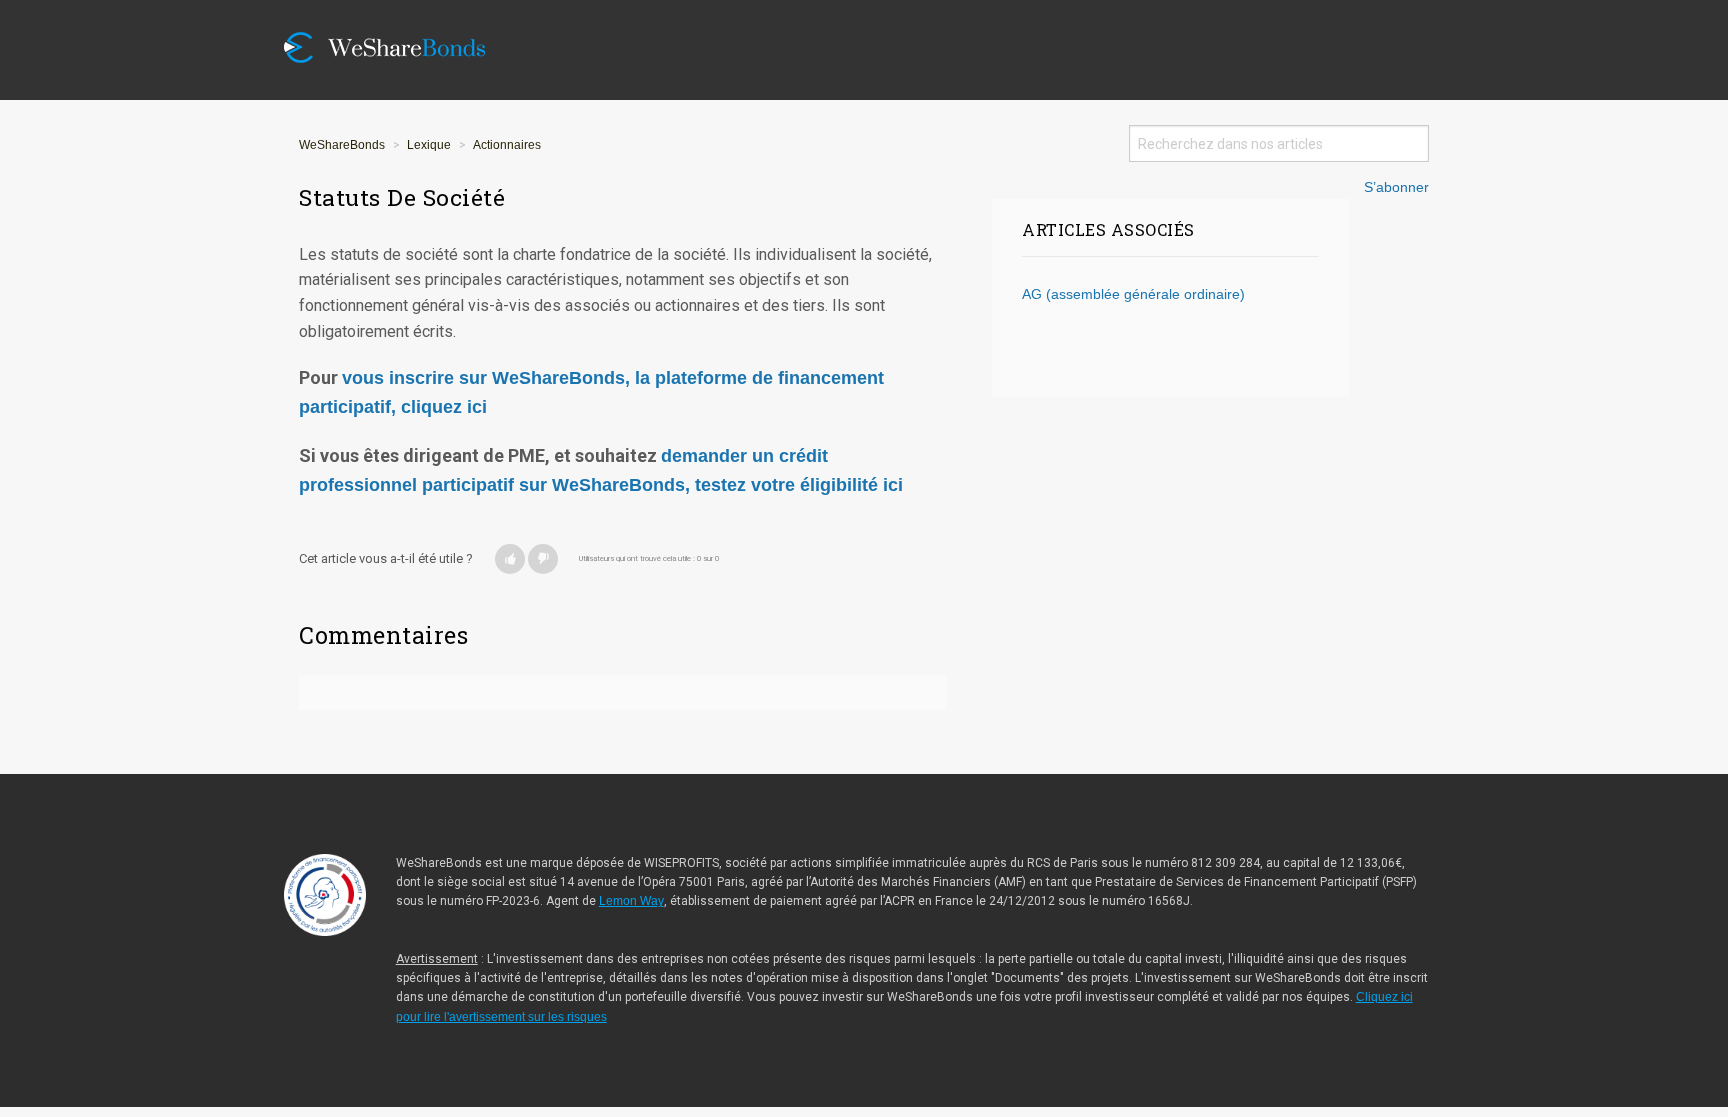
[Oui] (510, 559)
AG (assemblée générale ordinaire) (1133, 294)
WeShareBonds (342, 145)
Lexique (429, 145)
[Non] (543, 559)
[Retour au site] (399, 12)
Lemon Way (631, 901)
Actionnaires (507, 145)
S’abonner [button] (1396, 187)
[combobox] (1279, 143)
